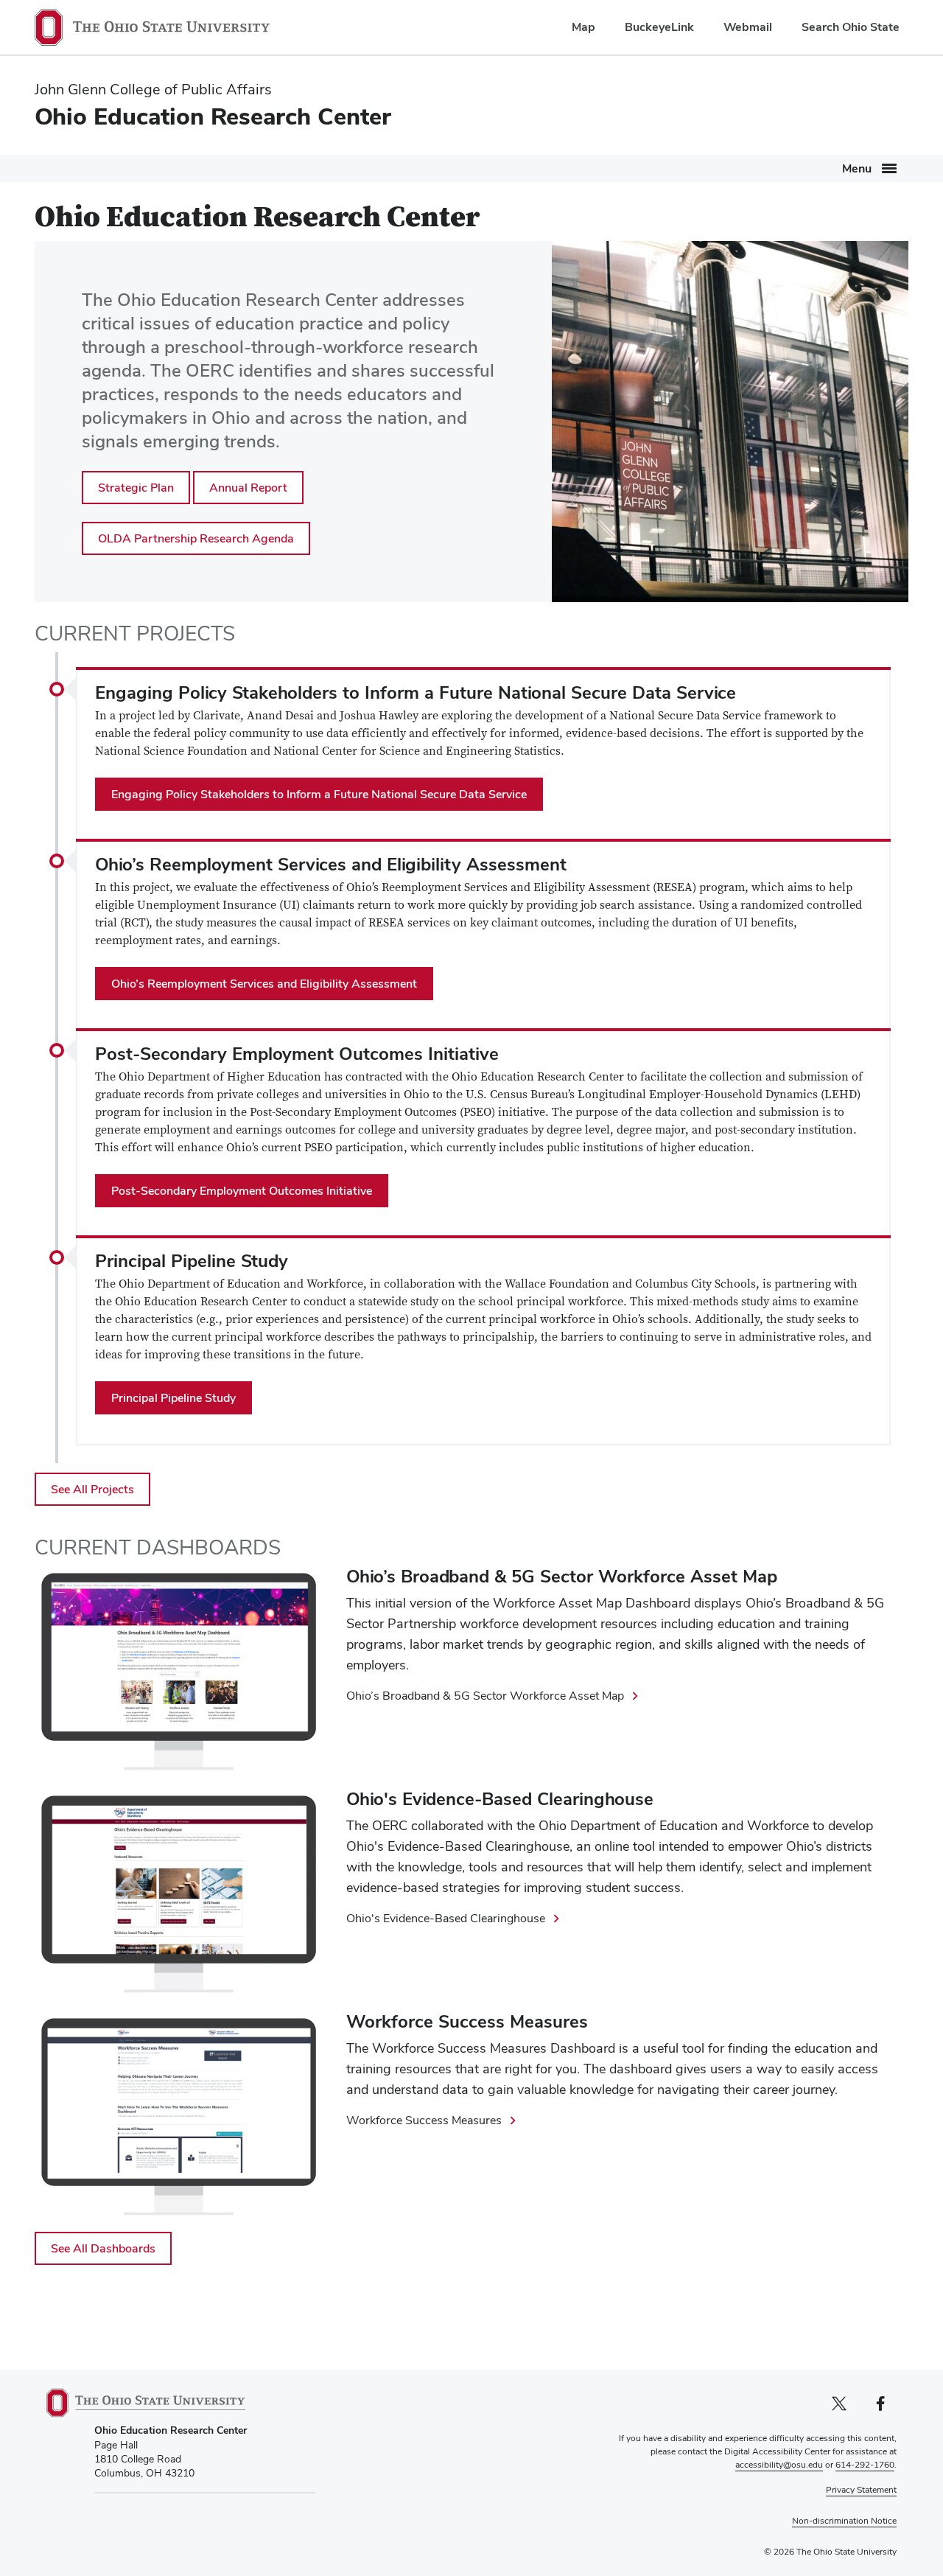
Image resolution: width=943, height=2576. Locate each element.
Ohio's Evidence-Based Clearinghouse (446, 1918)
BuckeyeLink (659, 27)
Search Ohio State (851, 27)
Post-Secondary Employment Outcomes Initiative (242, 1191)
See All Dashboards (103, 2248)
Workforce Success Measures (424, 2120)
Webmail (748, 27)
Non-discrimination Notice (844, 2521)
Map (583, 27)
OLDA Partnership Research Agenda (196, 538)
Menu (857, 168)
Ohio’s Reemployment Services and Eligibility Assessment (264, 984)
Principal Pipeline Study (173, 1398)
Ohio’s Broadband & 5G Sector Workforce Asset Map (485, 1696)
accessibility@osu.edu (779, 2465)
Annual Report (248, 488)
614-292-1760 (865, 2465)
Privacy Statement (861, 2490)
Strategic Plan (136, 488)
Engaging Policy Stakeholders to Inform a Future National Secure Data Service (319, 794)
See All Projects (92, 1489)
